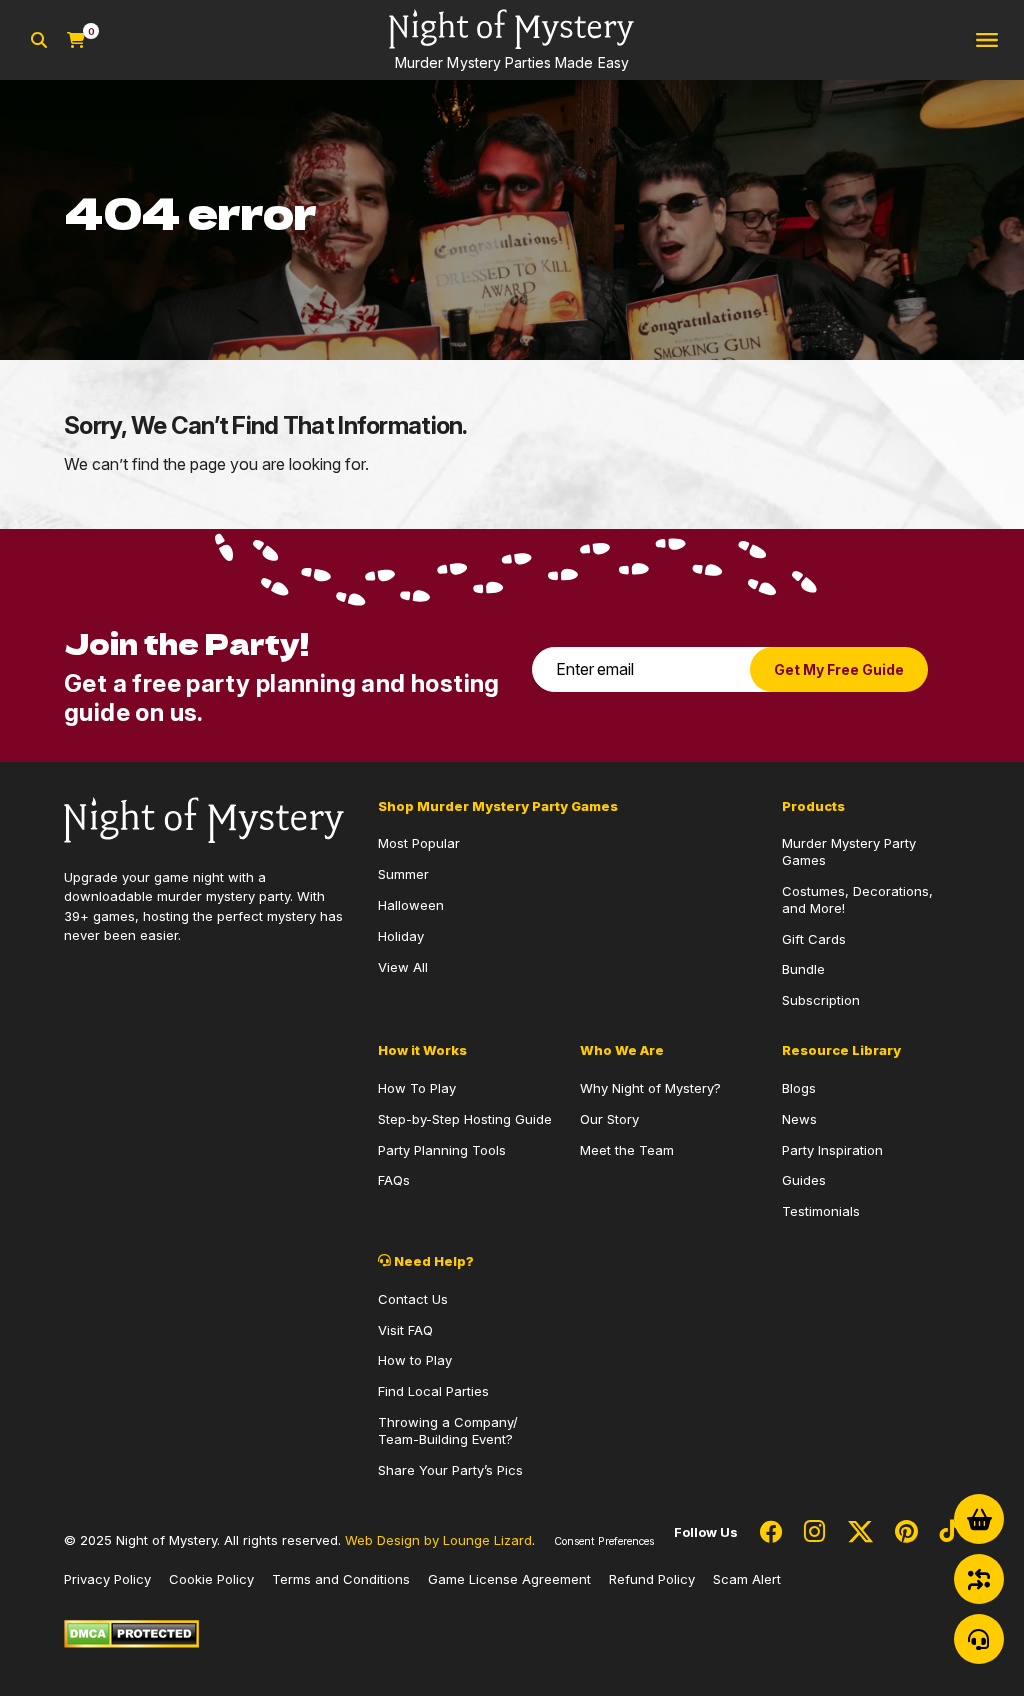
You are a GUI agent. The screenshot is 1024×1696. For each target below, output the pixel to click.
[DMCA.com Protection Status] (131, 1632)
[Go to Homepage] (204, 818)
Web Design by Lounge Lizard (438, 1540)
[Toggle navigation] (987, 40)
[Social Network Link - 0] (771, 1533)
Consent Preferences (604, 1541)
